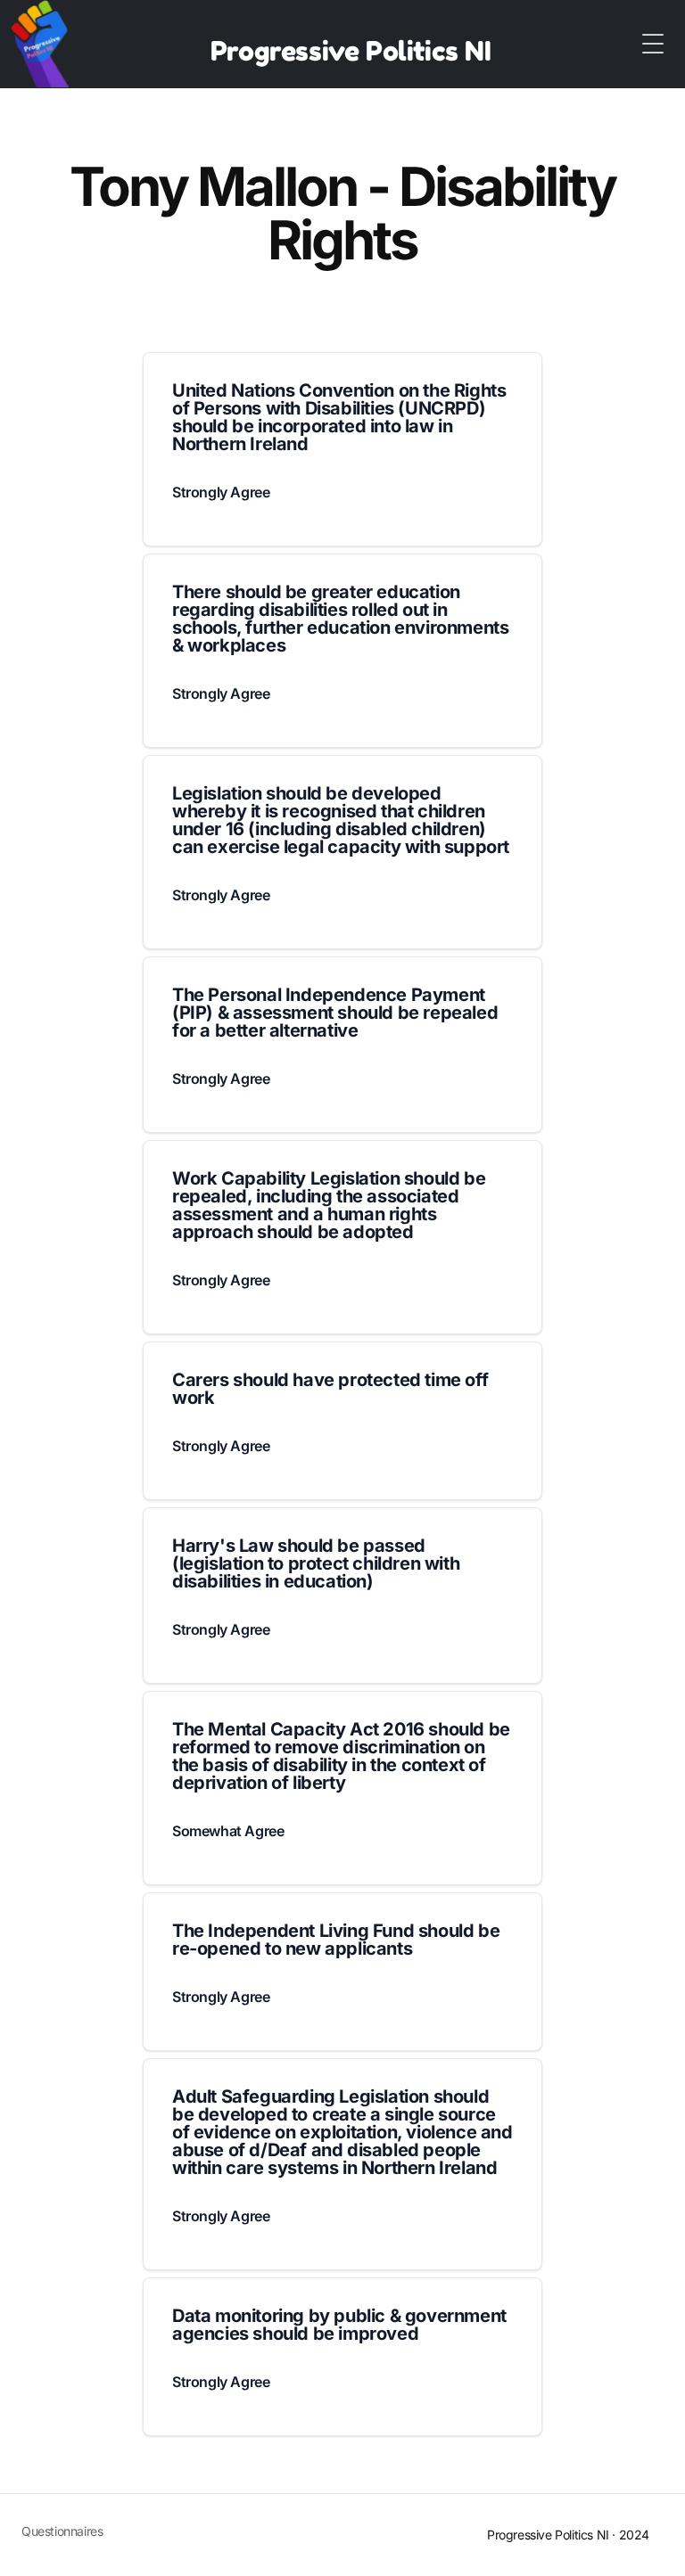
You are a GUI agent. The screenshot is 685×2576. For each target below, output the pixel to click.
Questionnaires (62, 2531)
